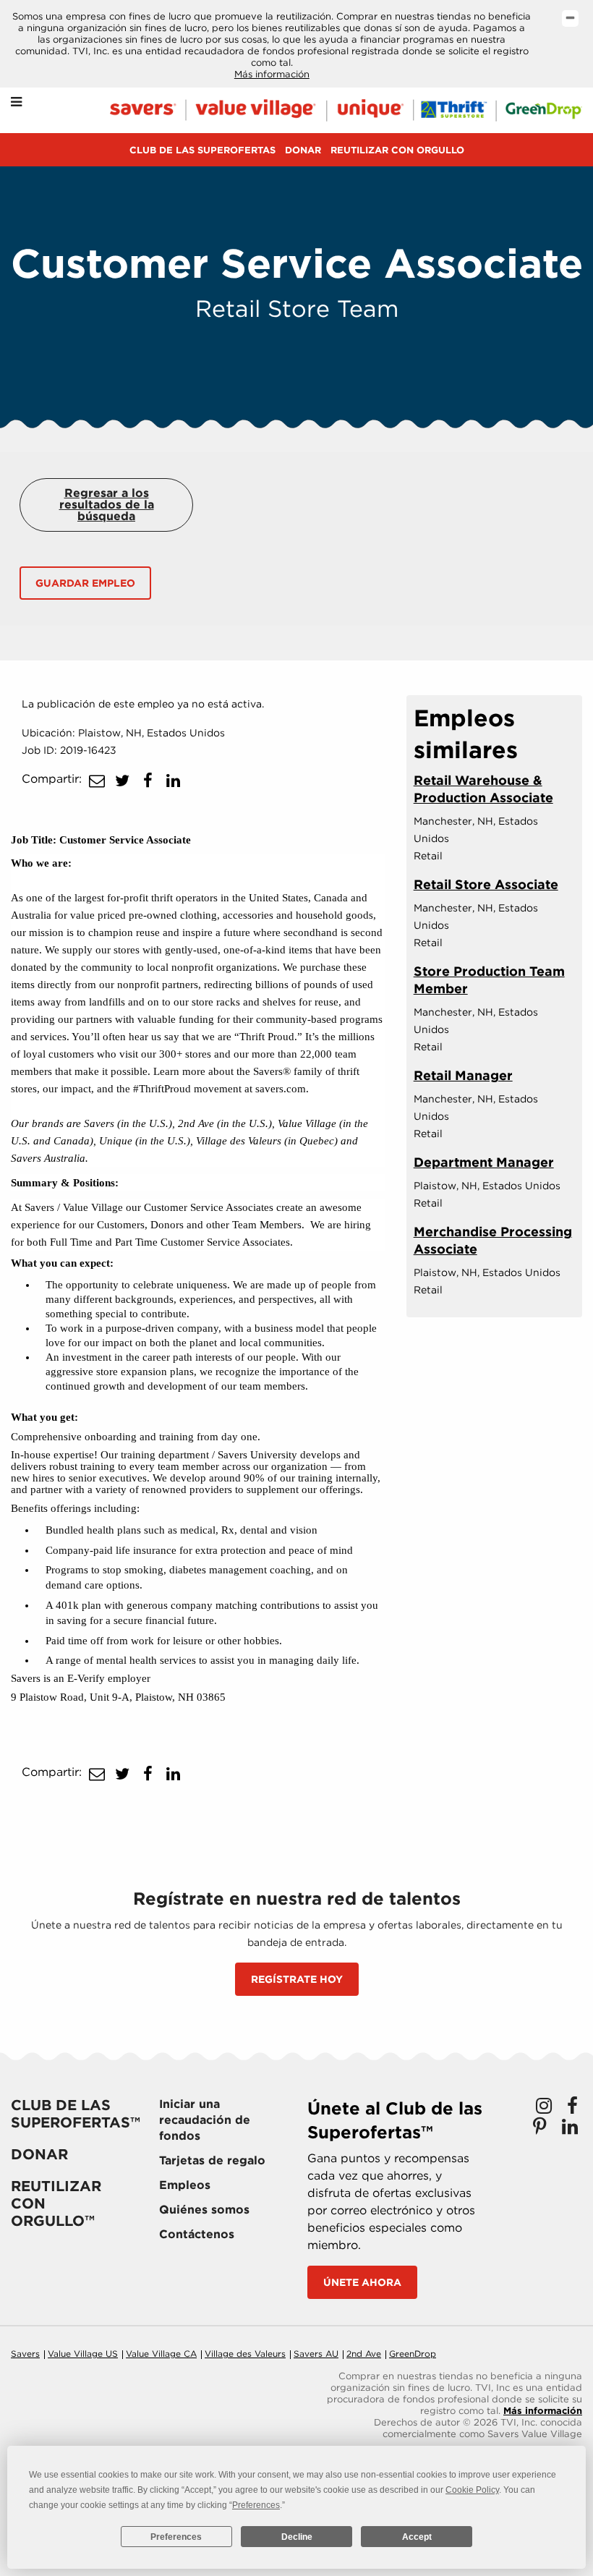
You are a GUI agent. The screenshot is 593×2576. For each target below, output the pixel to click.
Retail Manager (463, 1075)
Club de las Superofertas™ (76, 2114)
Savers (25, 2354)
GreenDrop (413, 2354)
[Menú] (16, 102)
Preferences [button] (256, 2505)
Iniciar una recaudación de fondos (205, 2120)
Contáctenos (197, 2234)
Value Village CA (161, 2354)
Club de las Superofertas (202, 150)
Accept (417, 2537)
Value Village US (83, 2354)
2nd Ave (364, 2354)
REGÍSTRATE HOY (297, 1979)
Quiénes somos (204, 2210)
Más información (272, 74)
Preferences (176, 2537)
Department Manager (484, 1162)
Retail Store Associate (486, 884)
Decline (297, 2537)
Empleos (185, 2185)
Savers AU (316, 2354)
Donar (303, 150)
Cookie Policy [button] (472, 2490)
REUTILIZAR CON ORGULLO (397, 150)
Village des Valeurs (245, 2354)
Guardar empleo (85, 583)
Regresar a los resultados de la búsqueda (107, 505)
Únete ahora (362, 2282)
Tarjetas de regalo (212, 2160)
